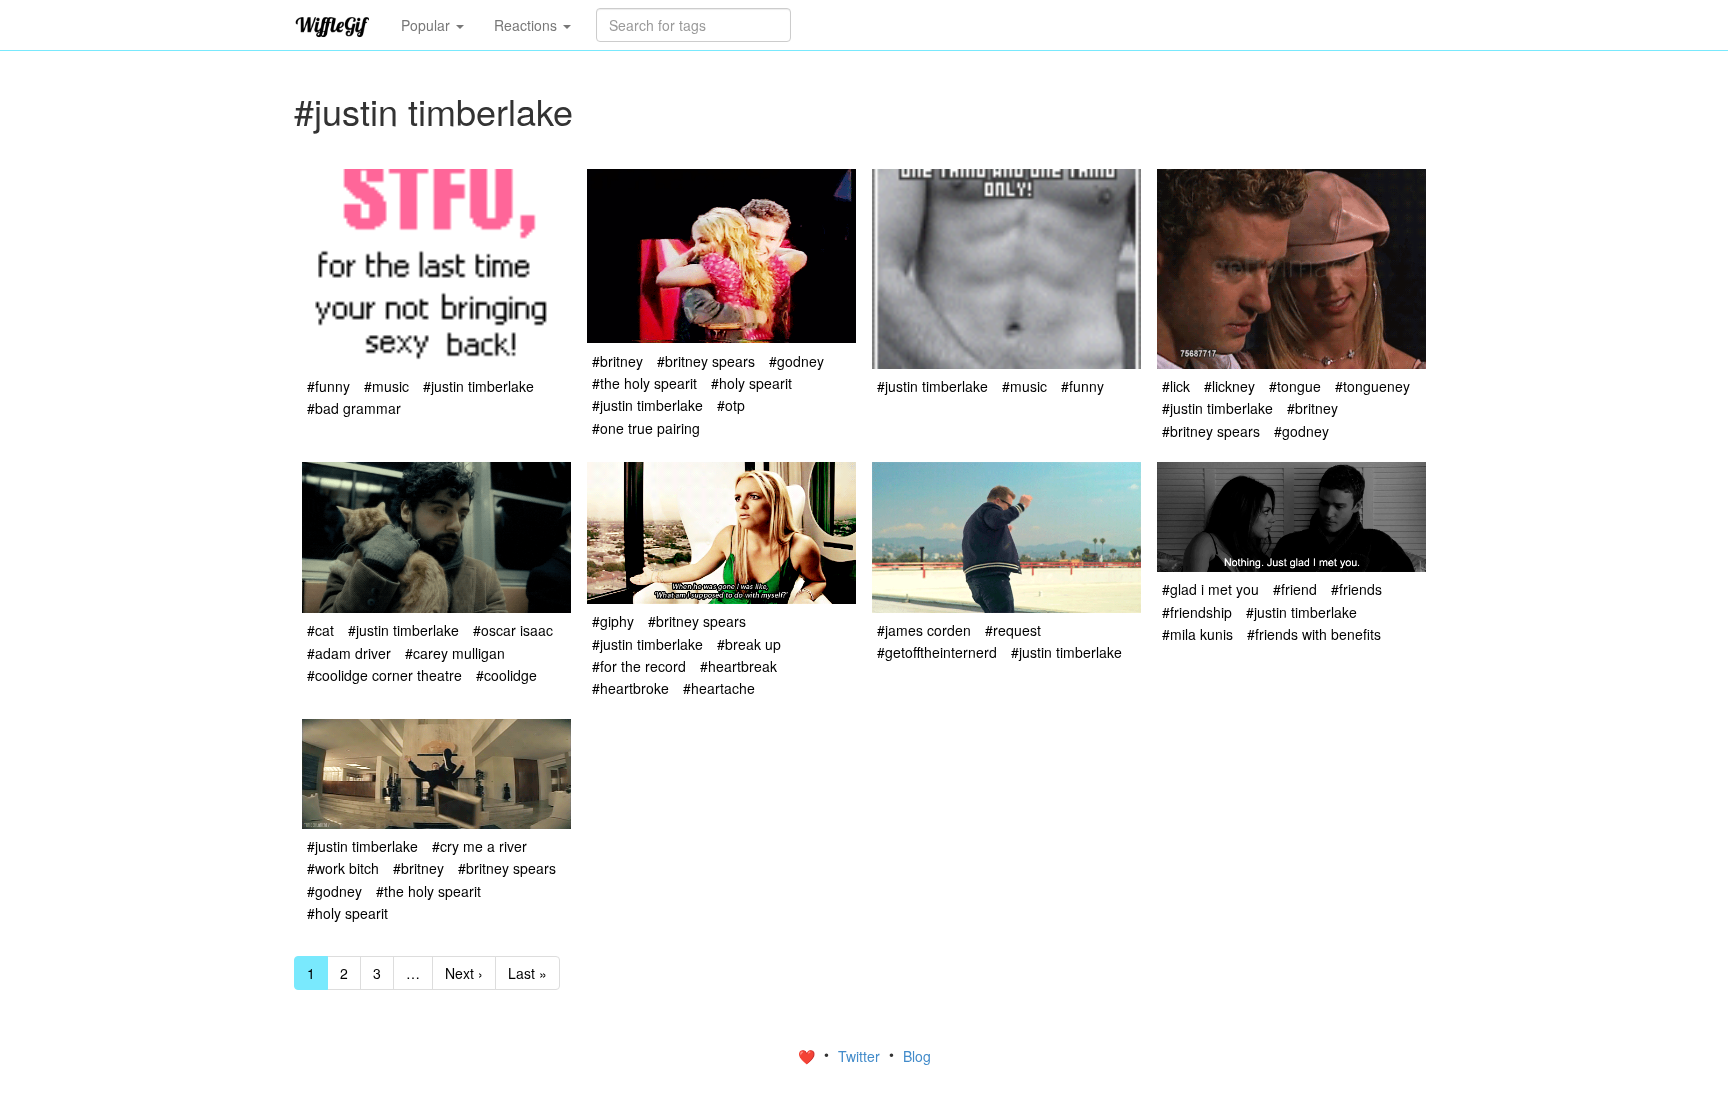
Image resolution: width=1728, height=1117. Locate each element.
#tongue (1295, 386)
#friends (1356, 589)
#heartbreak (738, 666)
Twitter (861, 1056)
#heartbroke (630, 688)
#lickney (1229, 386)
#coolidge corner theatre (384, 675)
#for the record (639, 666)
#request (1013, 630)
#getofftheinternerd (937, 652)
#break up (749, 644)
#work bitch (343, 868)
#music (386, 386)
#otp (731, 405)
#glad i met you (1210, 589)
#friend (1295, 589)
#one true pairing (646, 428)
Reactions (527, 25)
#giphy (613, 621)
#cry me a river (479, 846)
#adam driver (349, 653)
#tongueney (1372, 386)
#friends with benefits (1314, 634)
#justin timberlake (478, 386)
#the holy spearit (644, 383)
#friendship (1197, 612)
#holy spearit (751, 383)
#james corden (924, 630)
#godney (796, 361)
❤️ (808, 1056)
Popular (427, 25)
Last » (527, 973)
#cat (320, 630)
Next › (464, 973)
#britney (617, 361)
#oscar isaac (513, 630)
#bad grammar (354, 408)
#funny (328, 386)
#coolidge (506, 675)
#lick (1176, 386)
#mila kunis (1197, 634)
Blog (917, 1056)
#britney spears (706, 361)
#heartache (719, 688)
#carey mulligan (455, 653)
